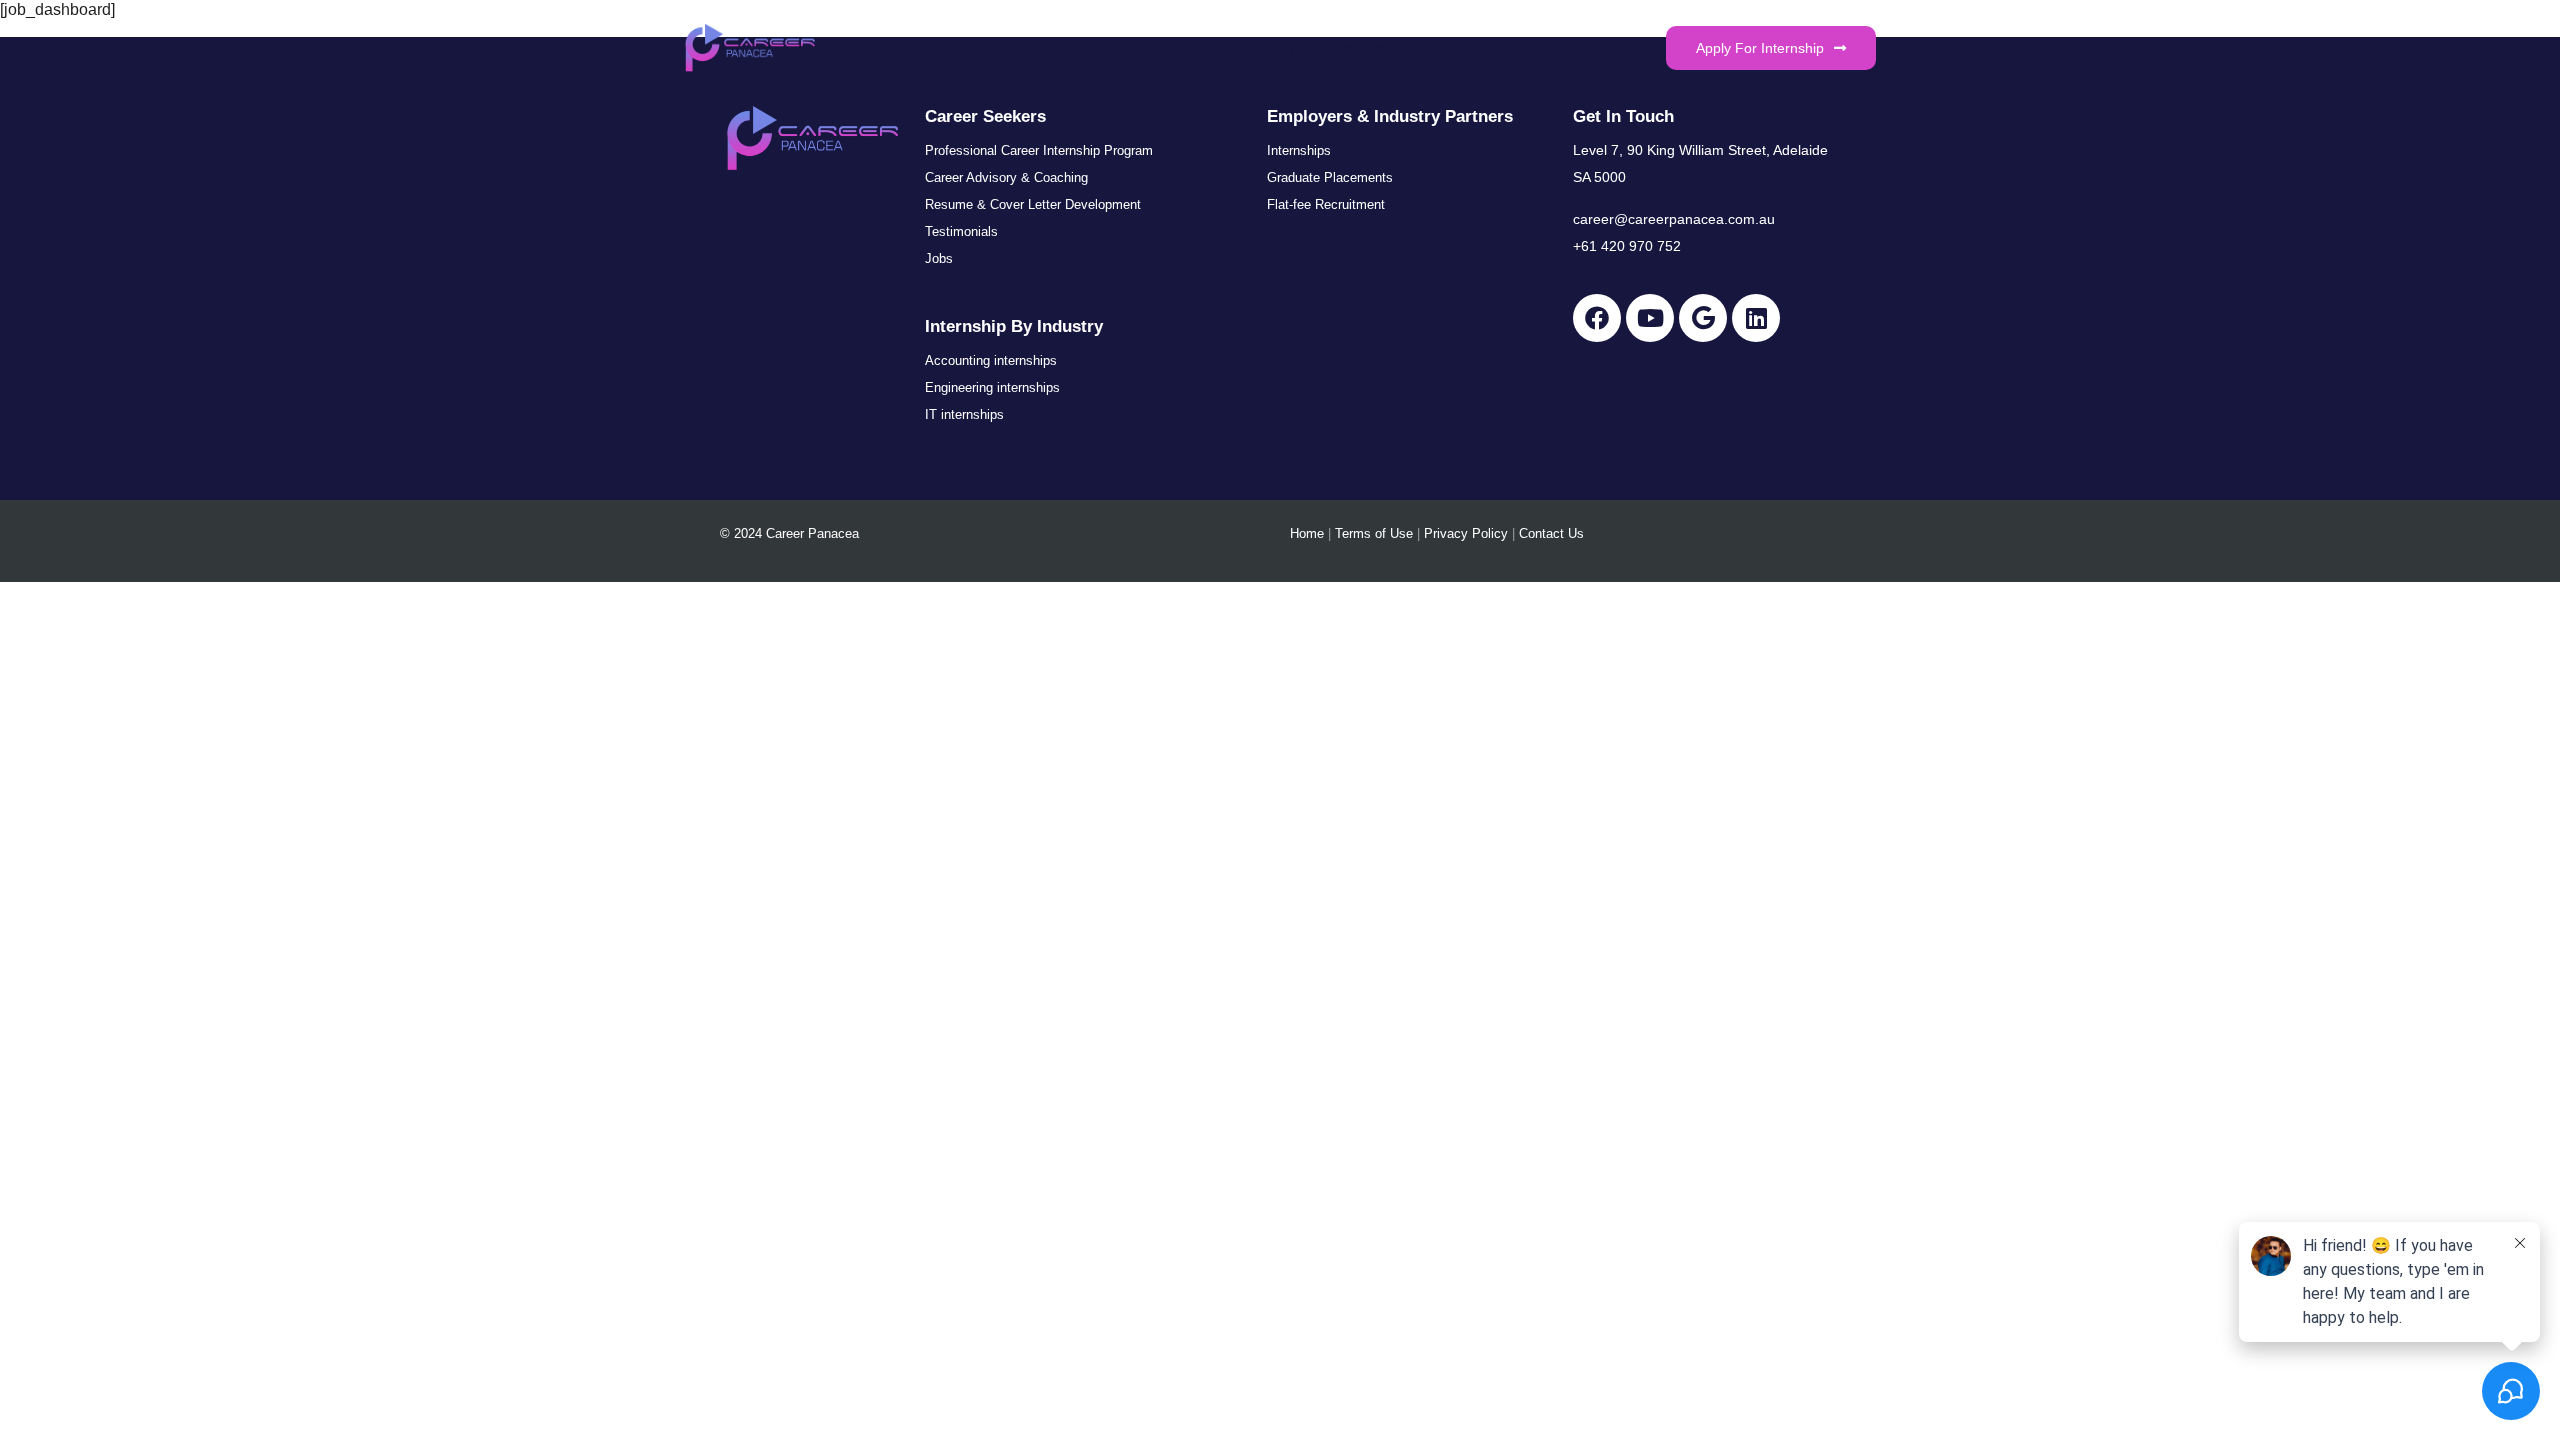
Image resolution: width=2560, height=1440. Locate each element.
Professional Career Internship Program (1039, 150)
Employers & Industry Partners (1348, 47)
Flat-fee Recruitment (1326, 204)
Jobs (939, 258)
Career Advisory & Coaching (1006, 177)
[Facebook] (1597, 318)
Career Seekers (1097, 47)
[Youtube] (1650, 318)
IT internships (964, 414)
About (947, 47)
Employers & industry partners (1390, 116)
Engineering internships (992, 387)
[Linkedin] (1756, 318)
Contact (1572, 47)
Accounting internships (991, 360)
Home (1307, 533)
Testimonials (961, 231)
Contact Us (1551, 533)
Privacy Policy (1466, 533)
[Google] (1703, 318)
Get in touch (1623, 116)
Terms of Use (1374, 533)
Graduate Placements (1330, 177)
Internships (1299, 150)
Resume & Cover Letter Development (1033, 204)
